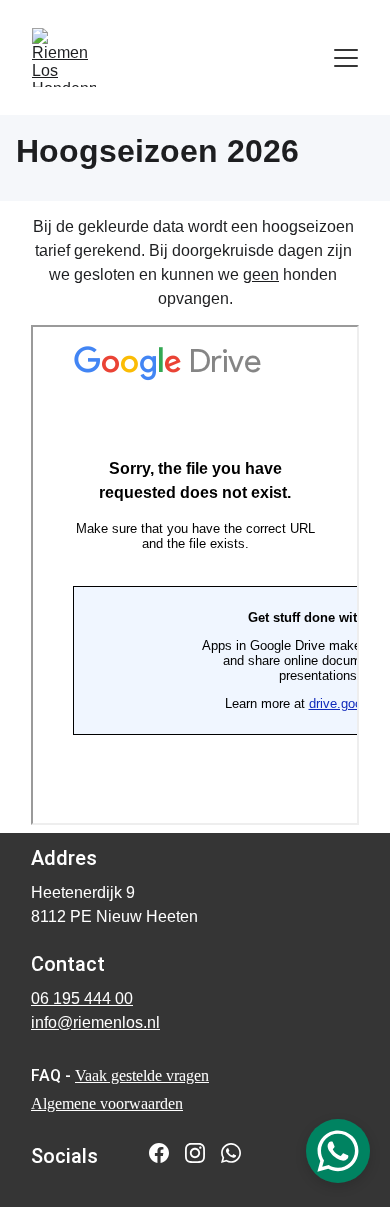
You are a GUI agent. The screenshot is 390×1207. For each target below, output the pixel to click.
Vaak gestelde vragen (142, 1075)
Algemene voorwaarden (107, 1103)
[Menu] (346, 58)
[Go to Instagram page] (195, 1153)
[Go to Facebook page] (159, 1153)
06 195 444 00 (82, 998)
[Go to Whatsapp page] (231, 1153)
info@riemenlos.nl (95, 1022)
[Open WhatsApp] (338, 1151)
